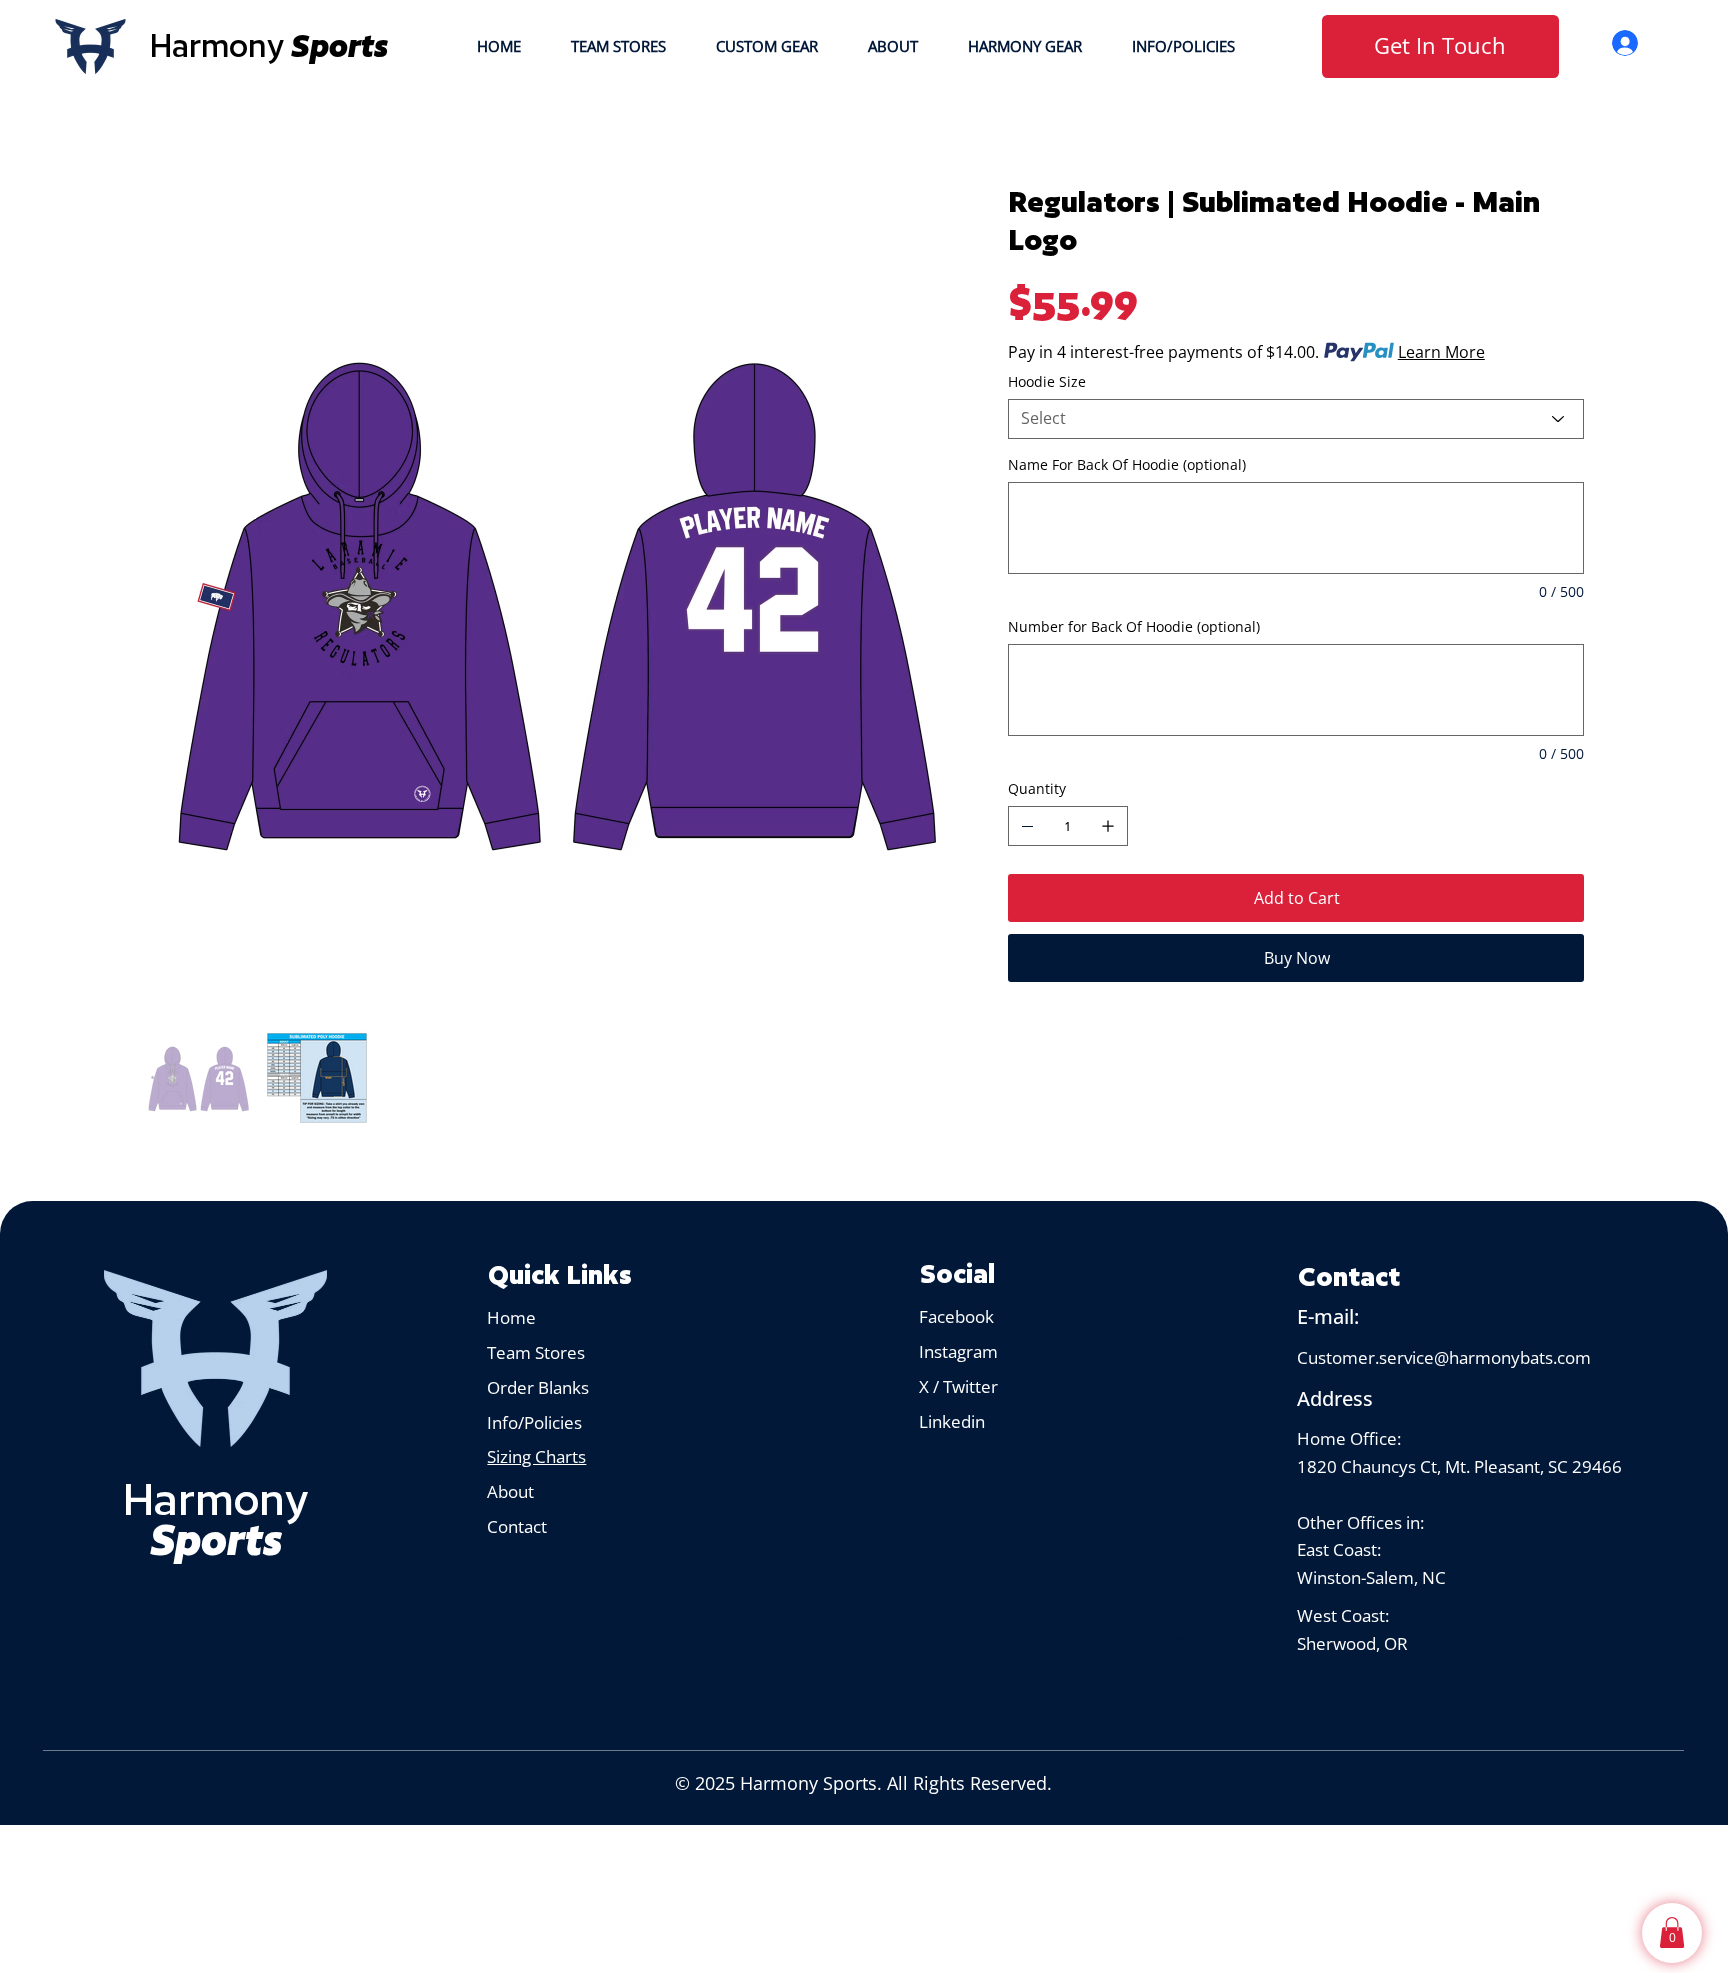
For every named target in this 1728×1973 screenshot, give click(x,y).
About (512, 1491)
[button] (1672, 1932)
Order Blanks (538, 1387)
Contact (517, 1526)
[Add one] (1108, 826)
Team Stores (536, 1352)
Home (511, 1317)
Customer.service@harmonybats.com (1444, 1357)
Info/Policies (536, 1422)
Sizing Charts (536, 1456)
